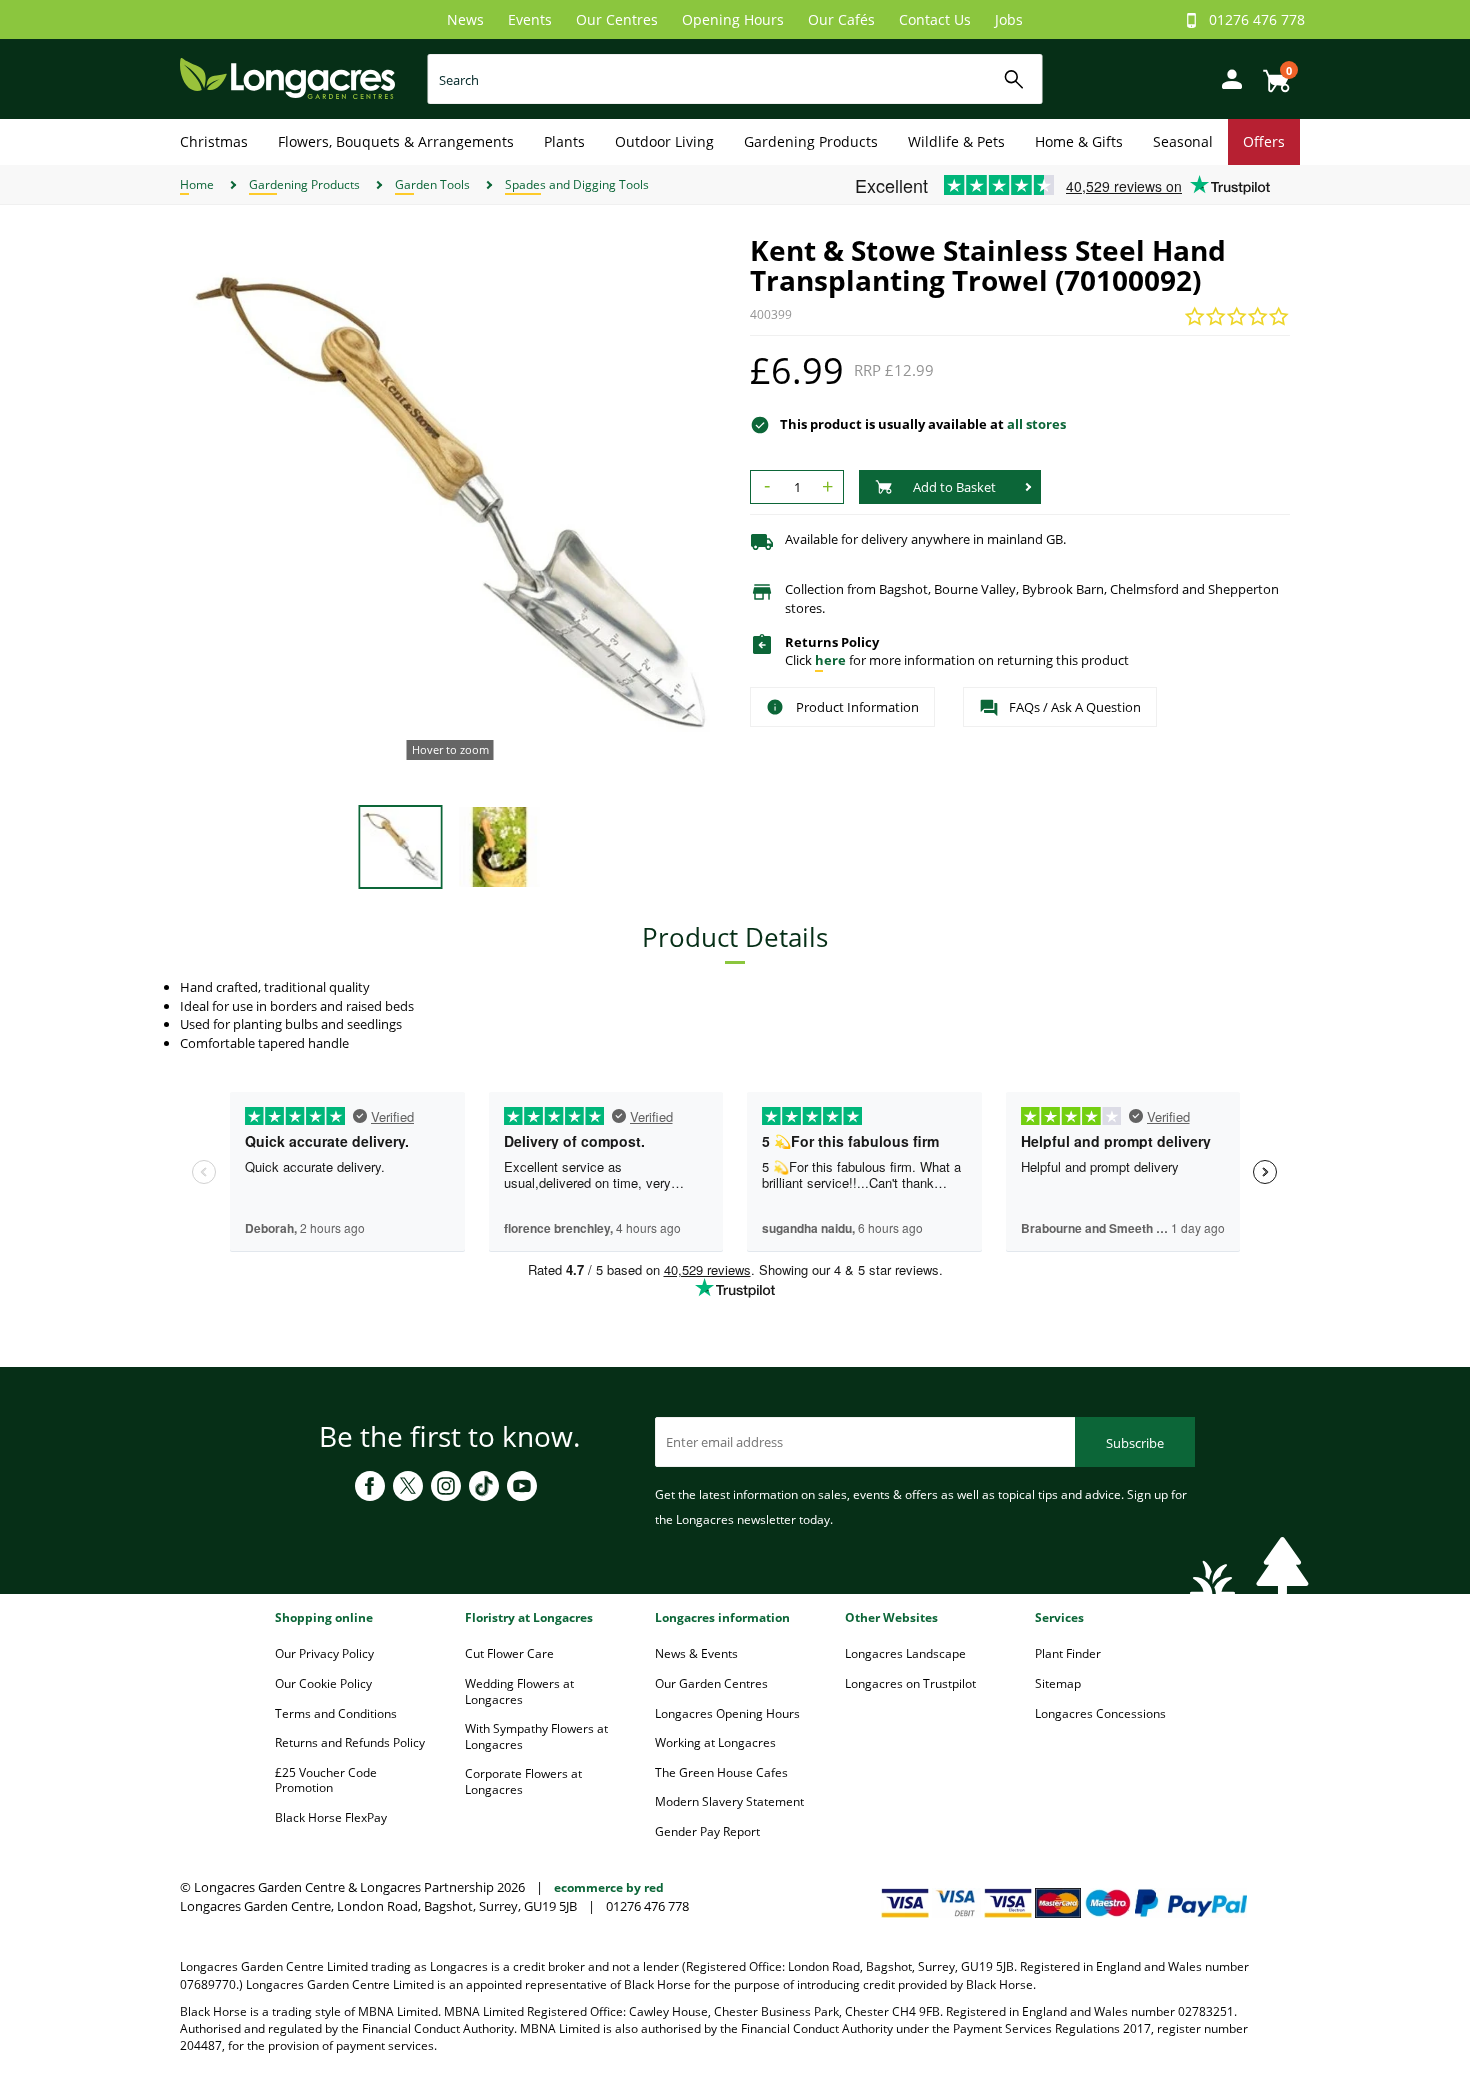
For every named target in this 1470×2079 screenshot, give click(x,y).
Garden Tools (432, 184)
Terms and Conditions (336, 1713)
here (830, 660)
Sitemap (1058, 1683)
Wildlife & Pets (956, 141)
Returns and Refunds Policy (350, 1742)
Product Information (857, 707)
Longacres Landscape (905, 1653)
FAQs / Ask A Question (1075, 707)
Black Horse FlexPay (331, 1817)
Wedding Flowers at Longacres (519, 1691)
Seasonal (1183, 141)
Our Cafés (841, 19)
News (465, 19)
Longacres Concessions (1100, 1713)
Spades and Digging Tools (577, 184)
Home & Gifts (1079, 141)
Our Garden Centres (711, 1683)
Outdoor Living (664, 141)
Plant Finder (1068, 1653)
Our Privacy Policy (324, 1653)
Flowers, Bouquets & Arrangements (396, 141)
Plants (564, 141)
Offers (1264, 141)
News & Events (696, 1653)
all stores (1036, 424)
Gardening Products (811, 141)
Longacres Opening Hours (727, 1713)
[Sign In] (1227, 77)
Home (197, 184)
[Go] (1014, 79)
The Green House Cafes (721, 1772)
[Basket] (1271, 73)
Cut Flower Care (509, 1653)
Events (530, 19)
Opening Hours (733, 19)
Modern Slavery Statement (729, 1801)
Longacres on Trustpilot (910, 1683)
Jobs (1009, 19)
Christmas (214, 141)
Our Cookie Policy (323, 1683)
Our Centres (617, 19)
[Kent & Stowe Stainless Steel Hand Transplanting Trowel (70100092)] (450, 505)
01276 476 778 (1257, 19)
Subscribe (1135, 1443)
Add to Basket (954, 487)
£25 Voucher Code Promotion (326, 1780)
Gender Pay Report (707, 1831)
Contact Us (935, 19)
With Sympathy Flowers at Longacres (536, 1736)
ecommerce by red (609, 1887)
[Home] (287, 77)
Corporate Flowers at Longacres (523, 1781)
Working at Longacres (715, 1742)
